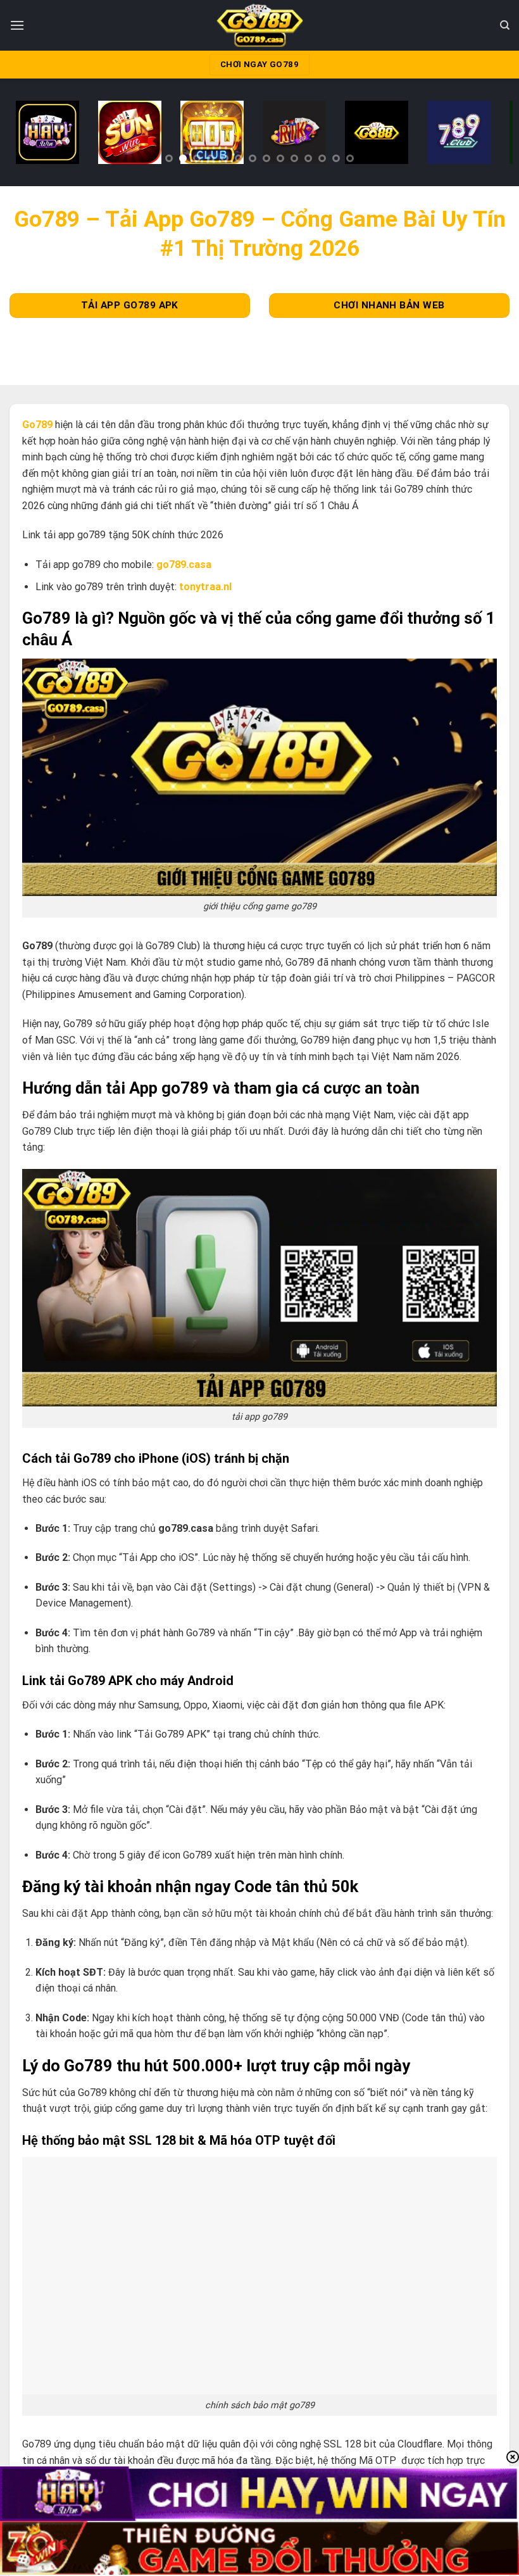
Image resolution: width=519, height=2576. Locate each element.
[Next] (487, 136)
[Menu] (17, 25)
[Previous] (32, 136)
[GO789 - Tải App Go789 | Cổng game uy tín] (260, 25)
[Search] (505, 25)
